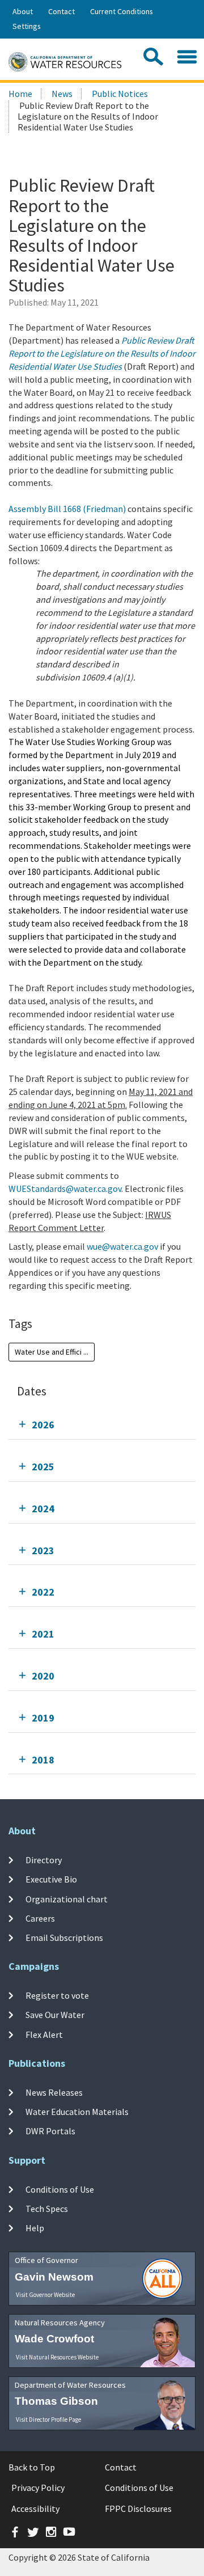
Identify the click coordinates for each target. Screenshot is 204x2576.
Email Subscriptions (64, 1938)
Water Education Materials (77, 2112)
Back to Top (32, 2467)
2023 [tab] (43, 1551)
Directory (44, 1860)
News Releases (54, 2092)
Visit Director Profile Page (48, 2420)
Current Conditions (122, 11)
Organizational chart (67, 1898)
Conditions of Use (60, 2189)
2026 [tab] (43, 1425)
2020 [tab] (43, 1676)
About (23, 11)
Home (20, 94)
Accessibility (35, 2509)
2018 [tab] (43, 1760)
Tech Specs (47, 2209)
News (62, 94)
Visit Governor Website (45, 2295)
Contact (61, 11)
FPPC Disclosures (138, 2509)
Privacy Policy (38, 2488)
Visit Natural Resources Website (57, 2357)
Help (35, 2228)
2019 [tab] (43, 1718)
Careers (40, 1918)
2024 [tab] (43, 1509)
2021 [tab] (43, 1634)
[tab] (102, 1425)
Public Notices (120, 94)
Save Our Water (55, 2015)
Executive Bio (51, 1879)
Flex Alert (44, 2034)
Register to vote (57, 1995)
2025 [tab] (43, 1467)
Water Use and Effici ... (52, 1352)
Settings (27, 26)
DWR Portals (50, 2131)
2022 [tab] (43, 1592)
